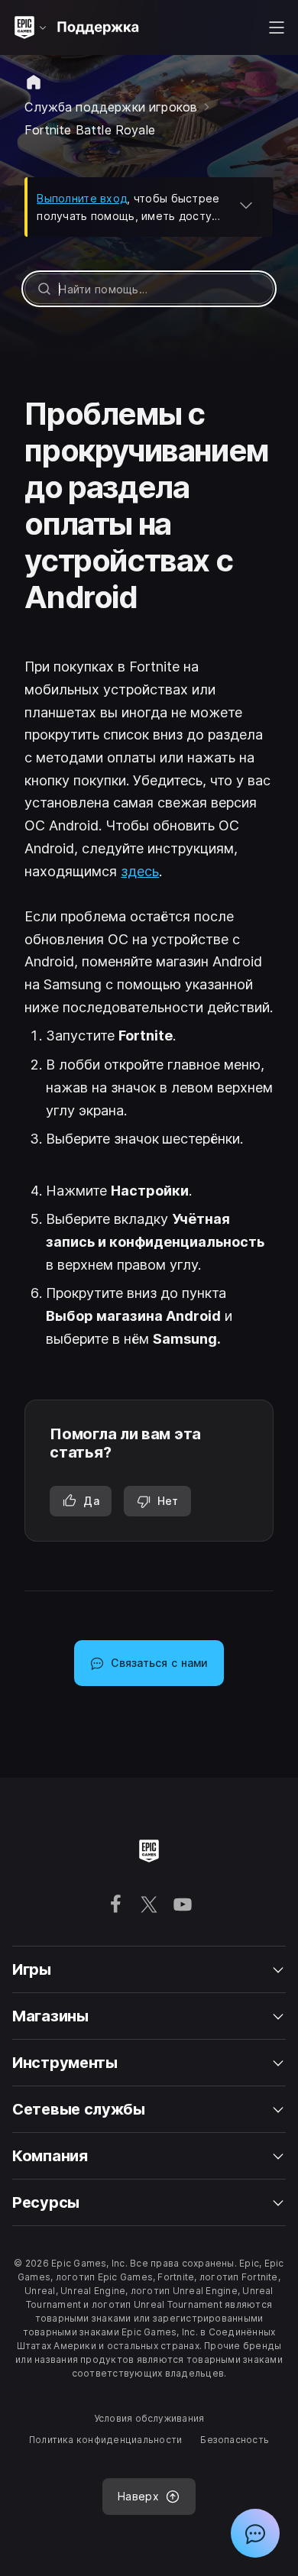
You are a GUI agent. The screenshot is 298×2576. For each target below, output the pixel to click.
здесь (140, 871)
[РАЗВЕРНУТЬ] (246, 205)
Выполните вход (82, 198)
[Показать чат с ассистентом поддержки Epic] (255, 2533)
